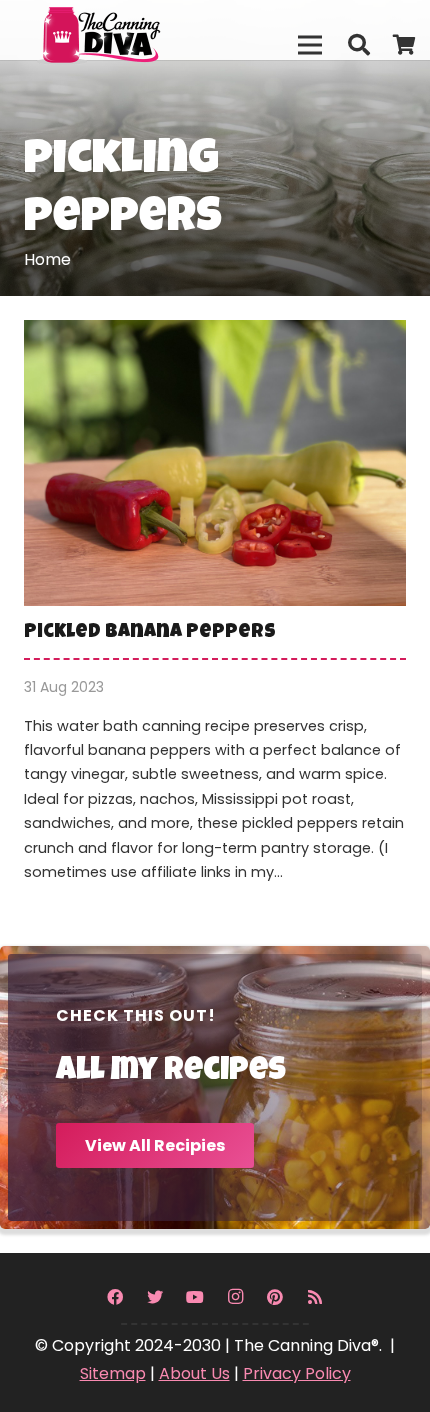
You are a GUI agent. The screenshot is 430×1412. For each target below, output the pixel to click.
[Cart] (405, 45)
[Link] (141, 30)
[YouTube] (195, 1297)
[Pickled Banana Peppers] (215, 614)
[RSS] (315, 1297)
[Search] (358, 45)
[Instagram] (235, 1297)
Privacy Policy (297, 1373)
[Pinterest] (275, 1297)
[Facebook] (115, 1297)
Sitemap (113, 1373)
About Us (194, 1373)
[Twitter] (155, 1297)
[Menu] (310, 45)
